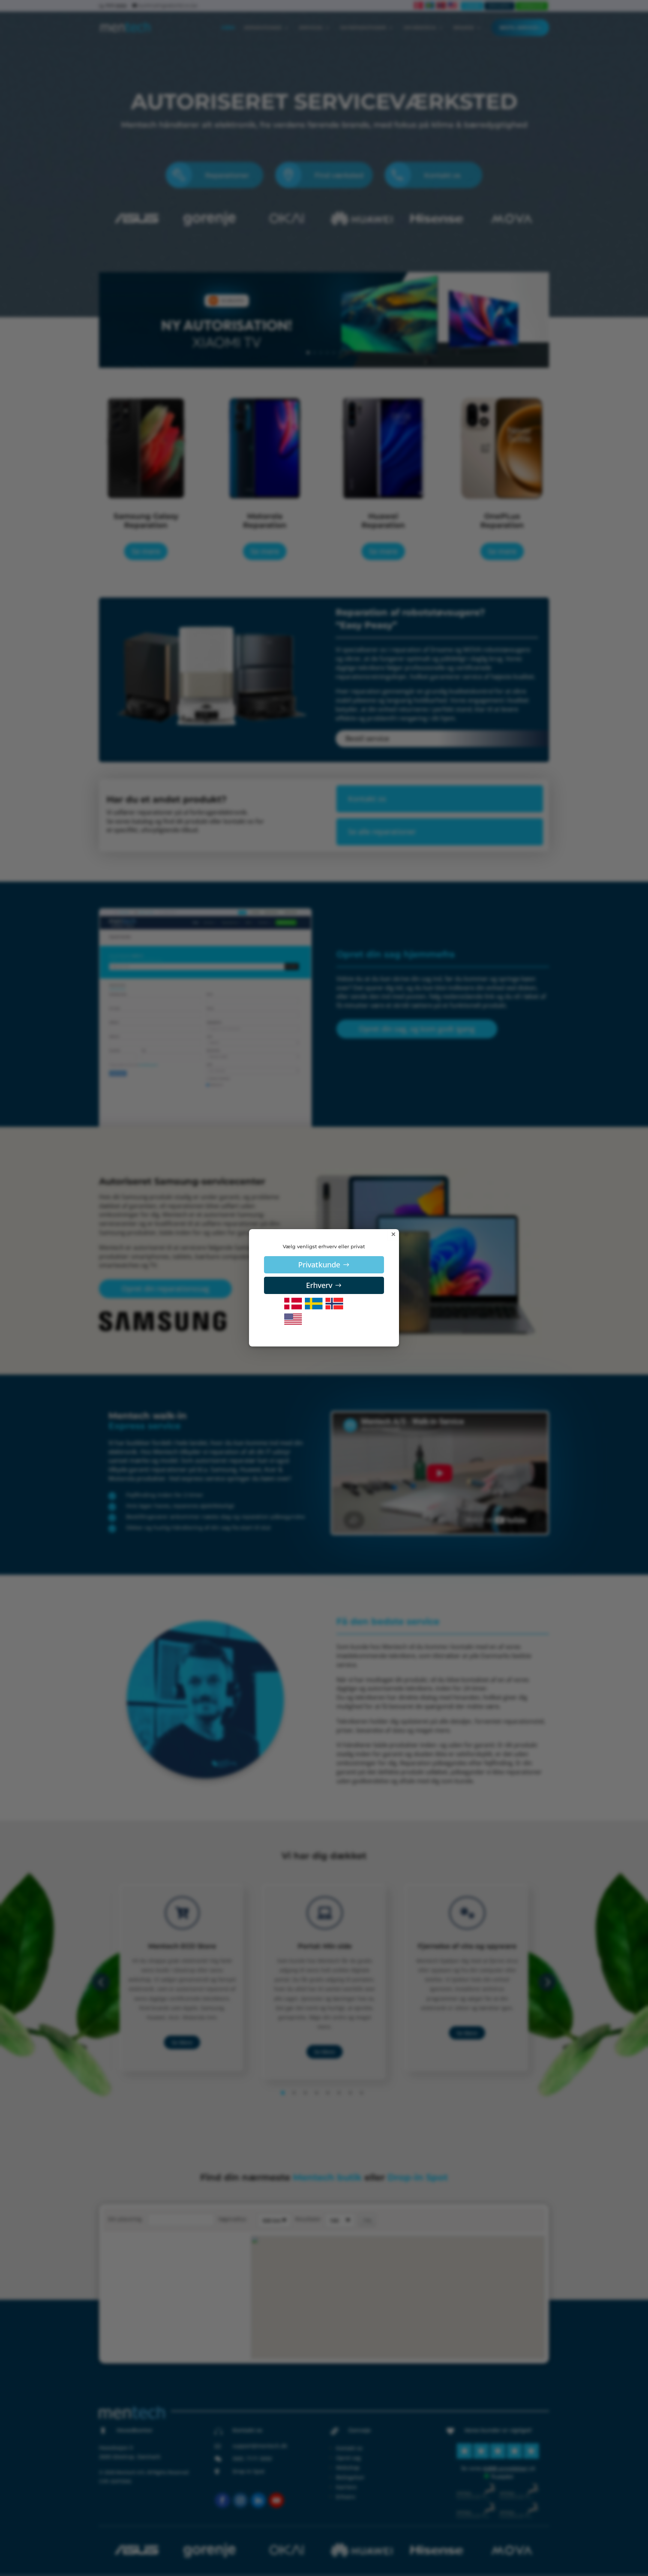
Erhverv (319, 1285)
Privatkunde (319, 1265)
